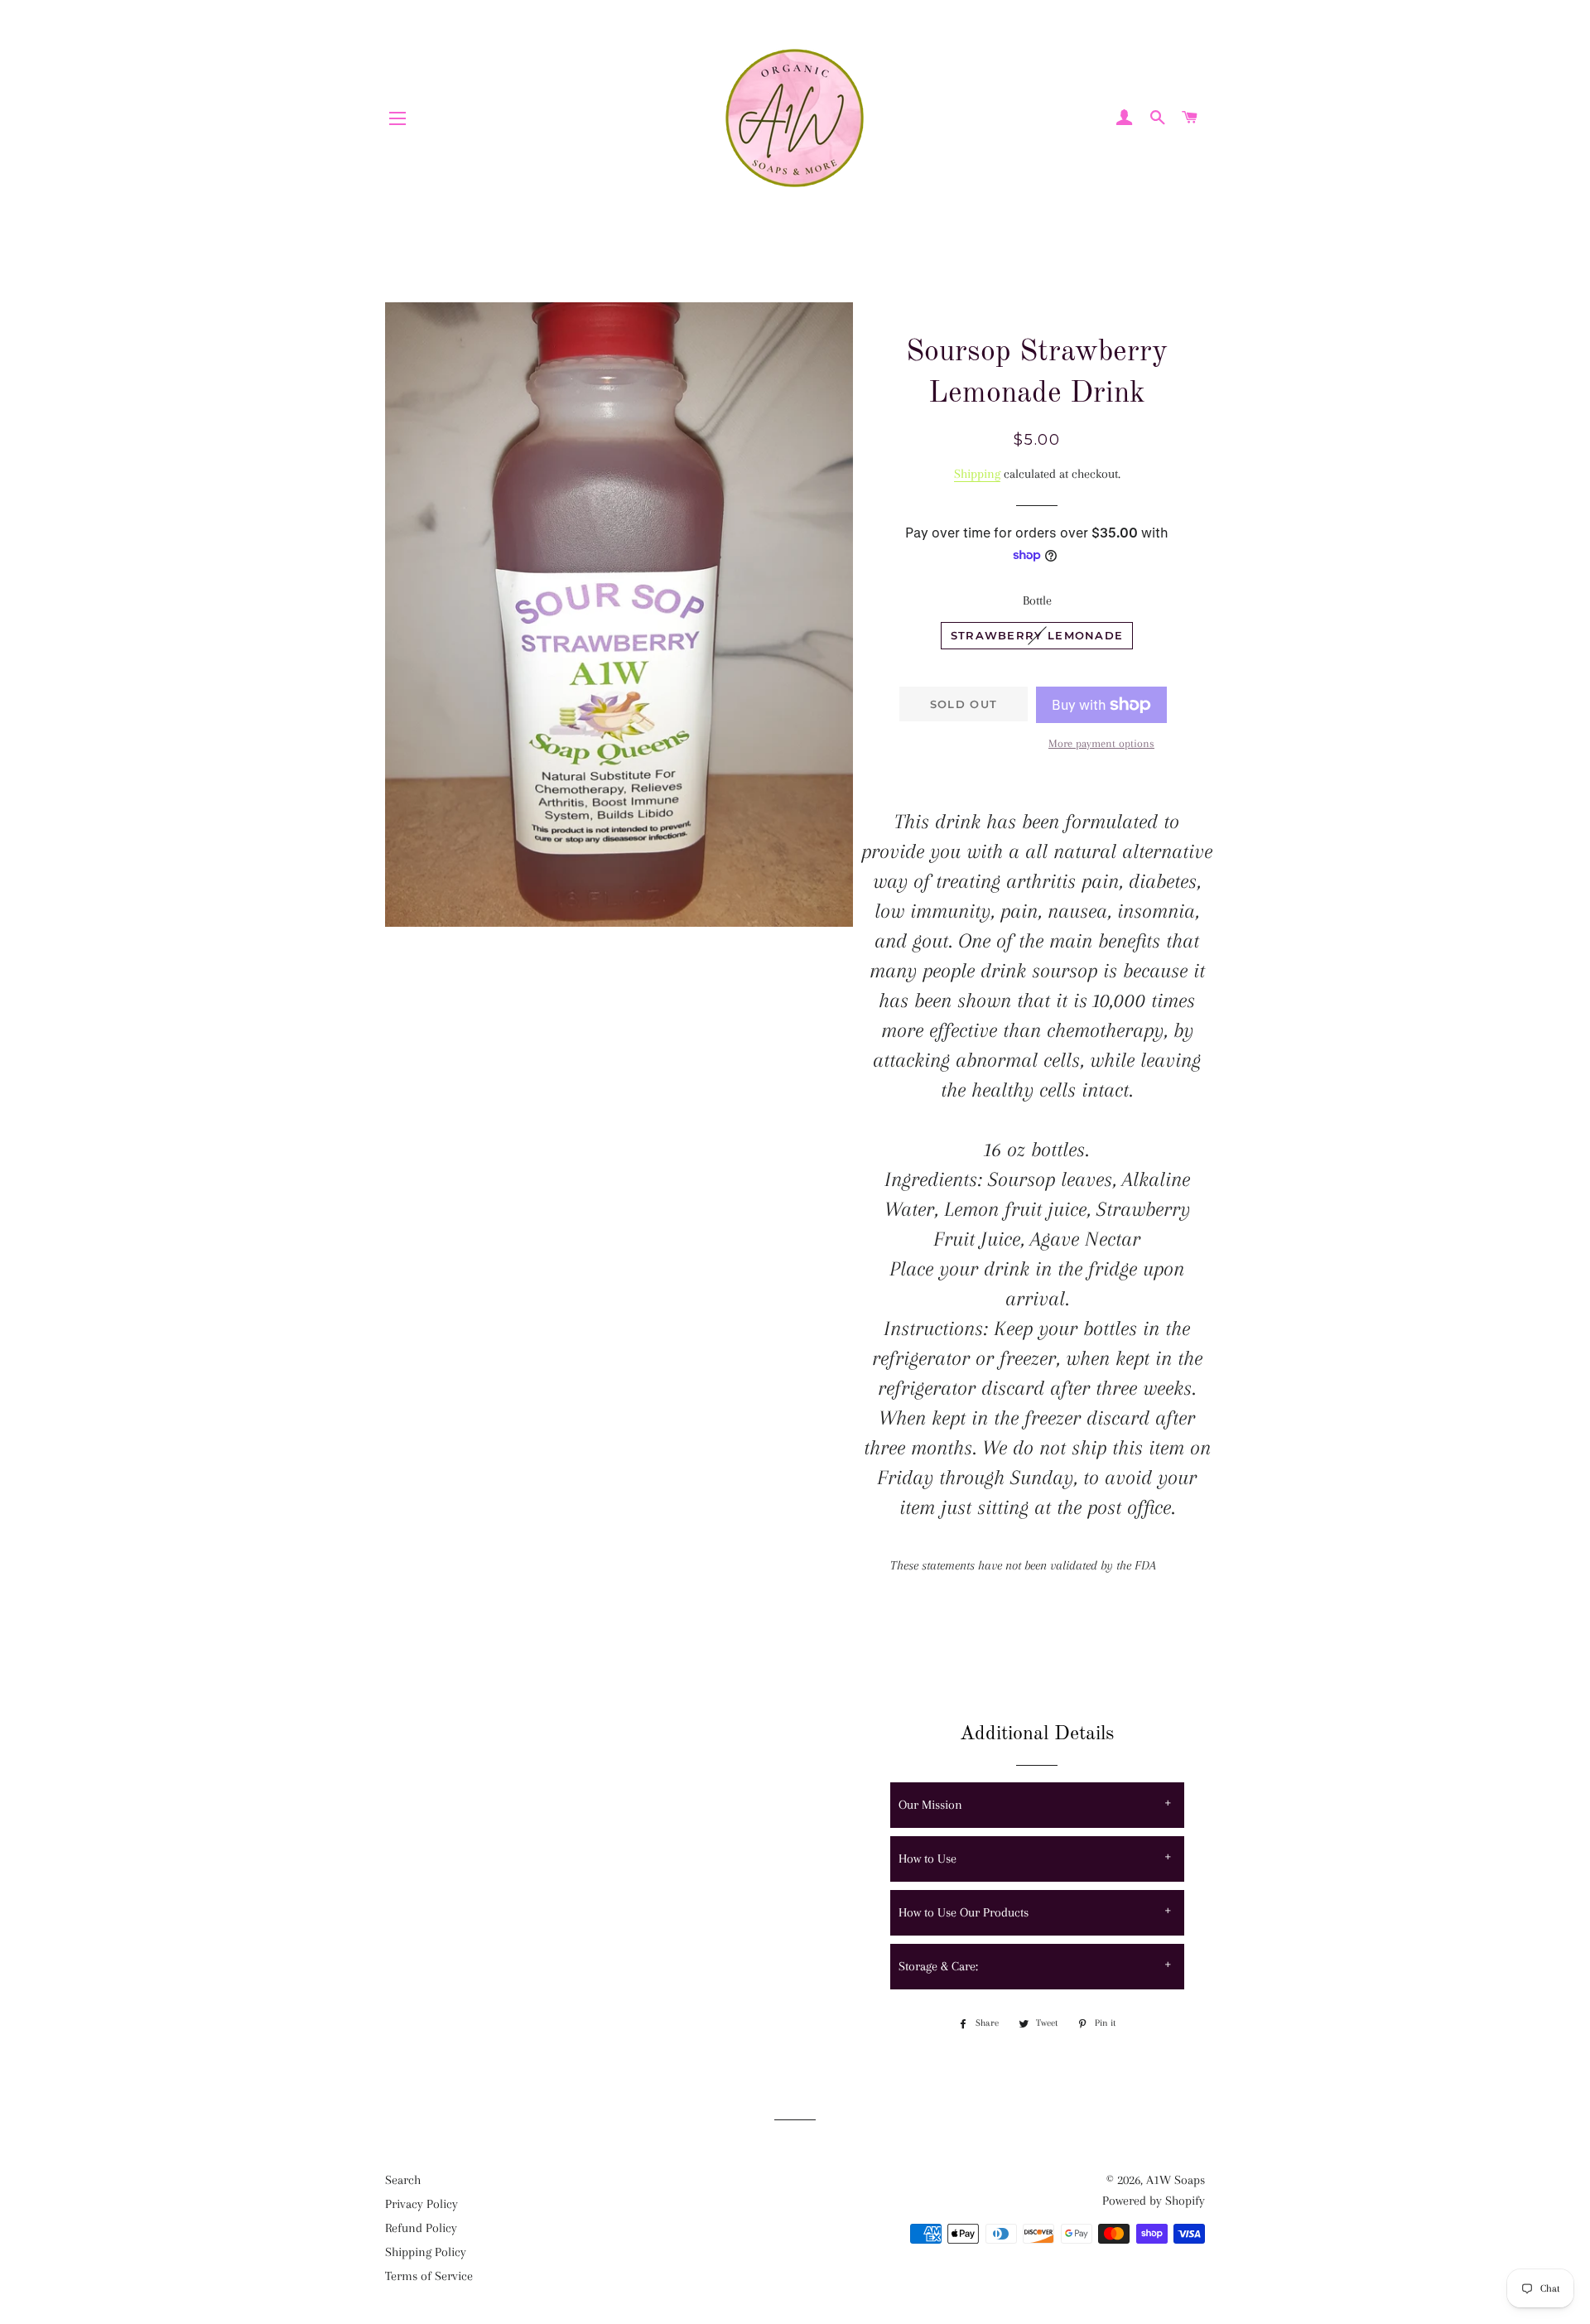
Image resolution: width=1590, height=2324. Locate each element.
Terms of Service (429, 2276)
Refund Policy (421, 2228)
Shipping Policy (426, 2252)
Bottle (1037, 600)
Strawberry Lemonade (1037, 635)
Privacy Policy (422, 2204)
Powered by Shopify (1154, 2201)
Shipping (977, 474)
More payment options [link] (1101, 743)
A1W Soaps (1176, 2180)
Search (403, 2180)
